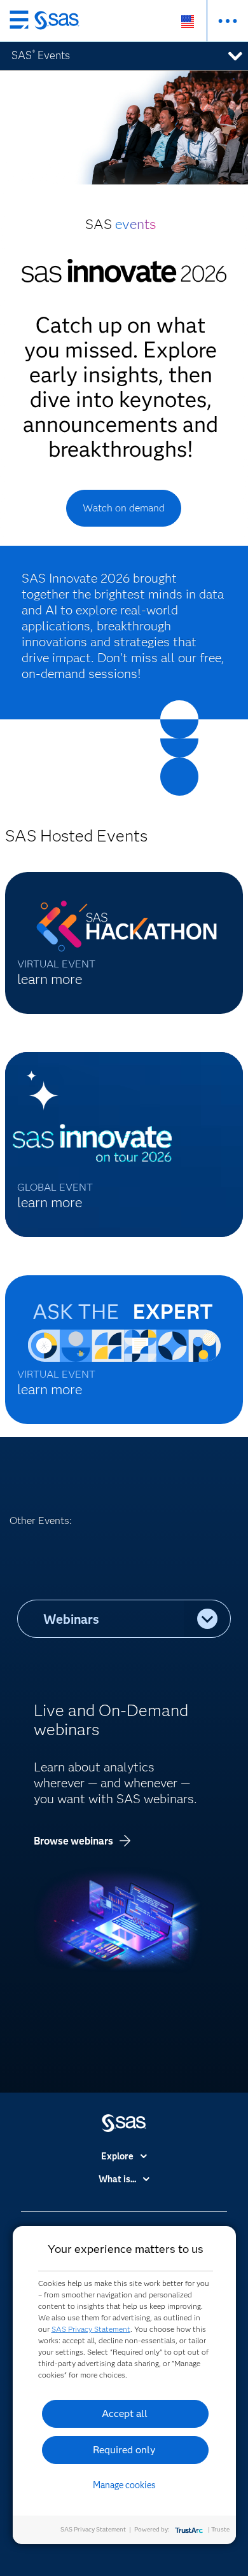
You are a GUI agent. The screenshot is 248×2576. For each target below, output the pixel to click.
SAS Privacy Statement (91, 2329)
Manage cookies (124, 2485)
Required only (124, 2450)
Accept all (125, 2413)
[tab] (101, 1619)
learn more (50, 979)
